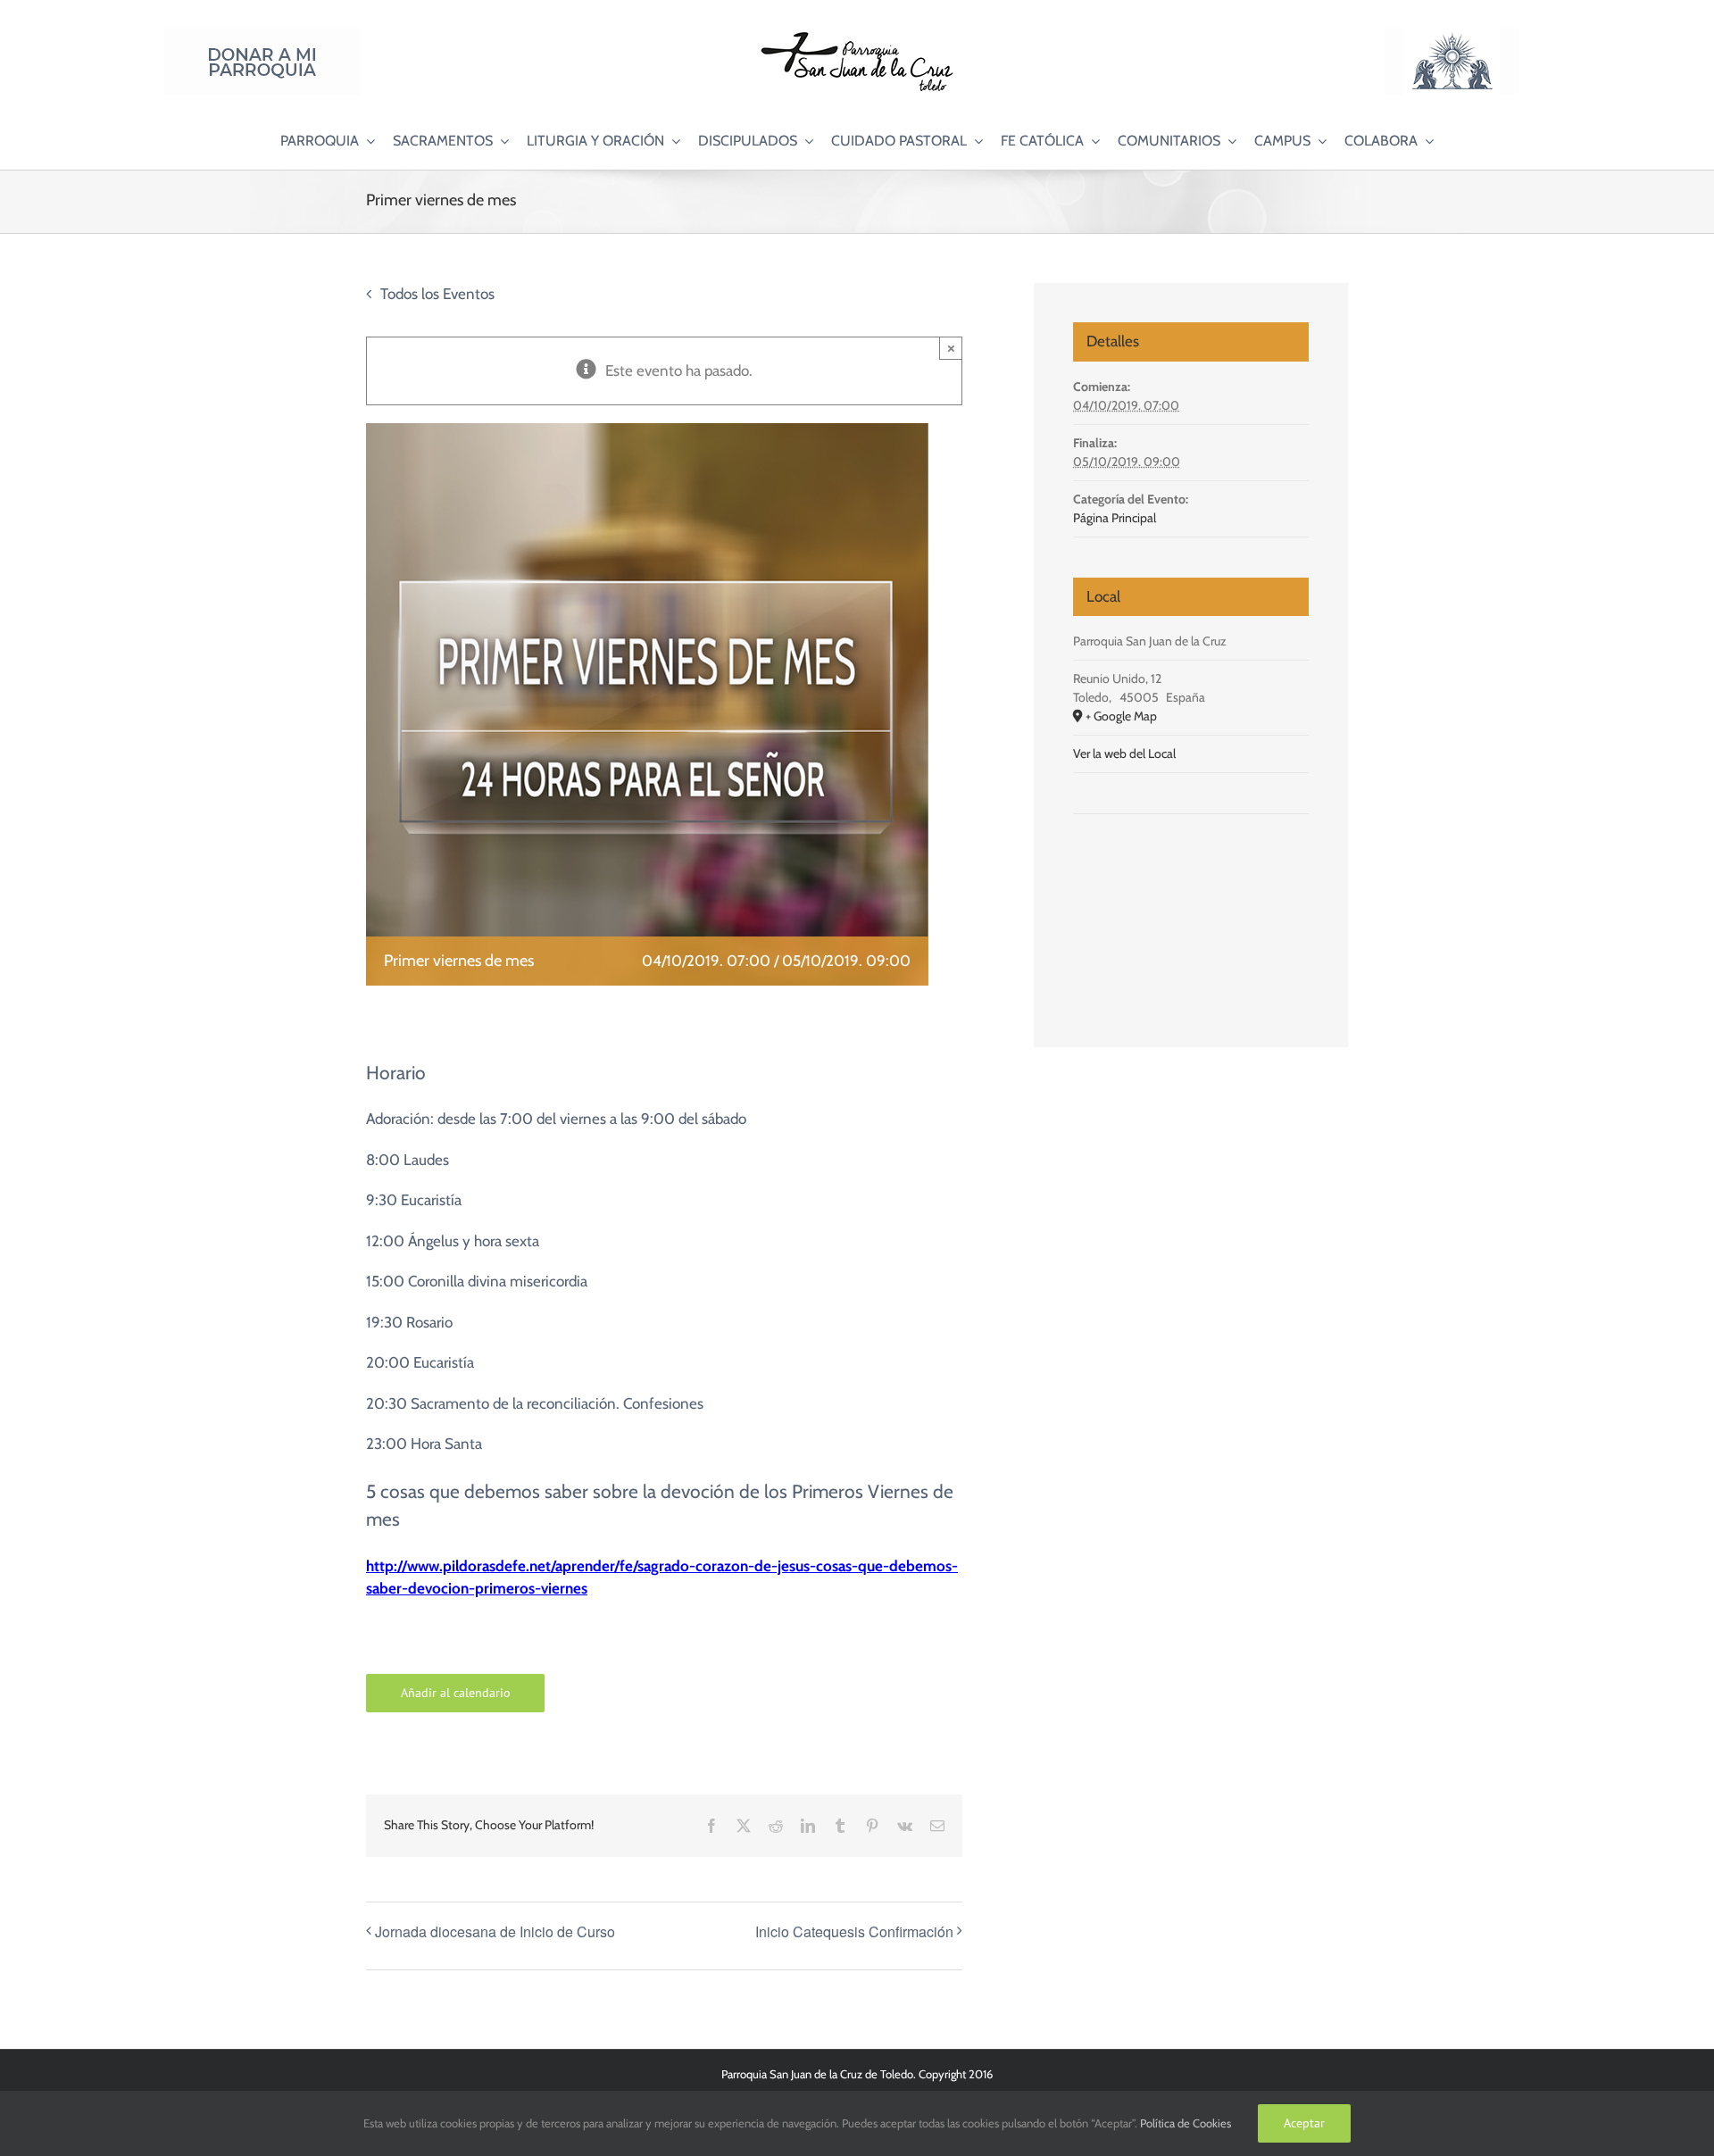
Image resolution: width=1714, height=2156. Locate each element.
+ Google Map (1121, 716)
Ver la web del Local (1124, 753)
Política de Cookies (1186, 2123)
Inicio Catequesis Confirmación (854, 1931)
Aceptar (1304, 2123)
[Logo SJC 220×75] (857, 35)
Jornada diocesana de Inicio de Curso (495, 1931)
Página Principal (1115, 518)
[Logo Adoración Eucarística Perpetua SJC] (1452, 35)
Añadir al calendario (456, 1693)
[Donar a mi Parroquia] (262, 35)
